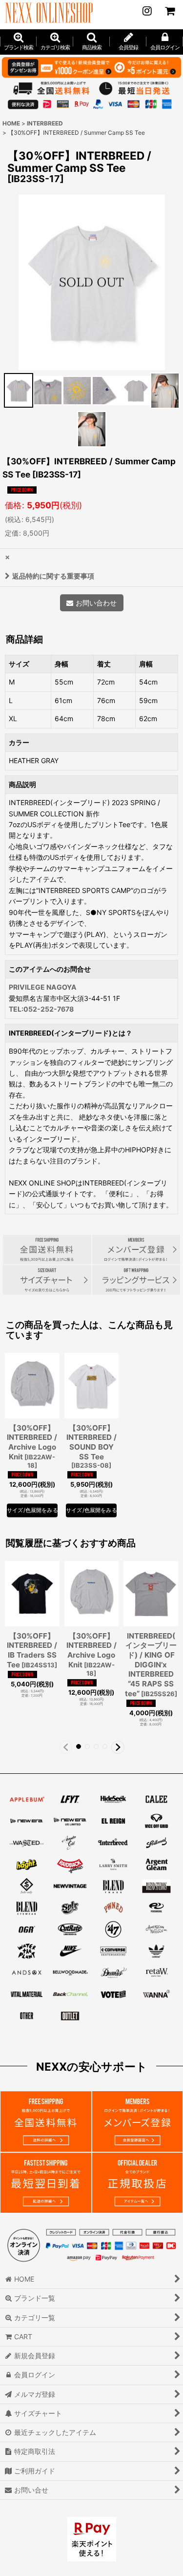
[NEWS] (147, 11)
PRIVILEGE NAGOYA (43, 987)
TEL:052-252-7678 (41, 1009)
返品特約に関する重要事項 (53, 576)
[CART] (169, 11)
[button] (91, 42)
